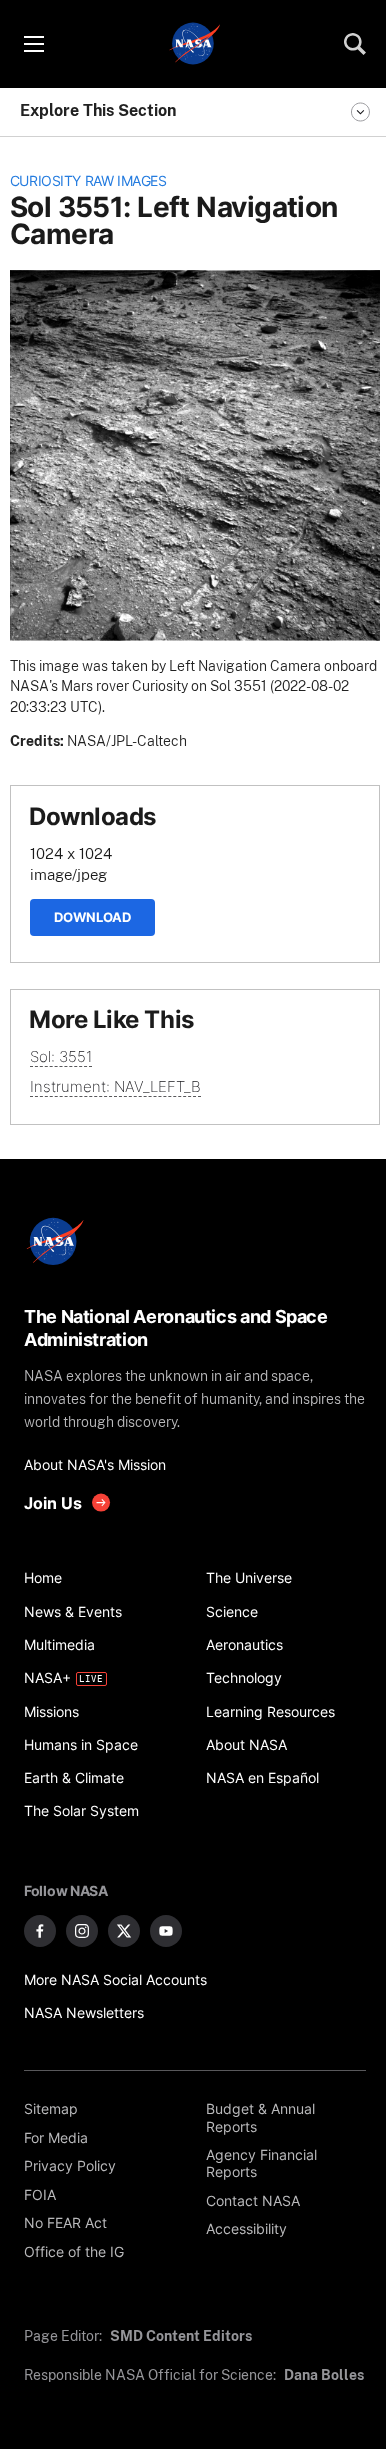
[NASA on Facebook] (40, 1931)
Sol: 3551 (61, 1056)
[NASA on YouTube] (166, 1931)
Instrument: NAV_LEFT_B (115, 1086)
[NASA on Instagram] (82, 1931)
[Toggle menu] (33, 44)
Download (92, 917)
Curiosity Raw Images (88, 181)
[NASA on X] (124, 1931)
